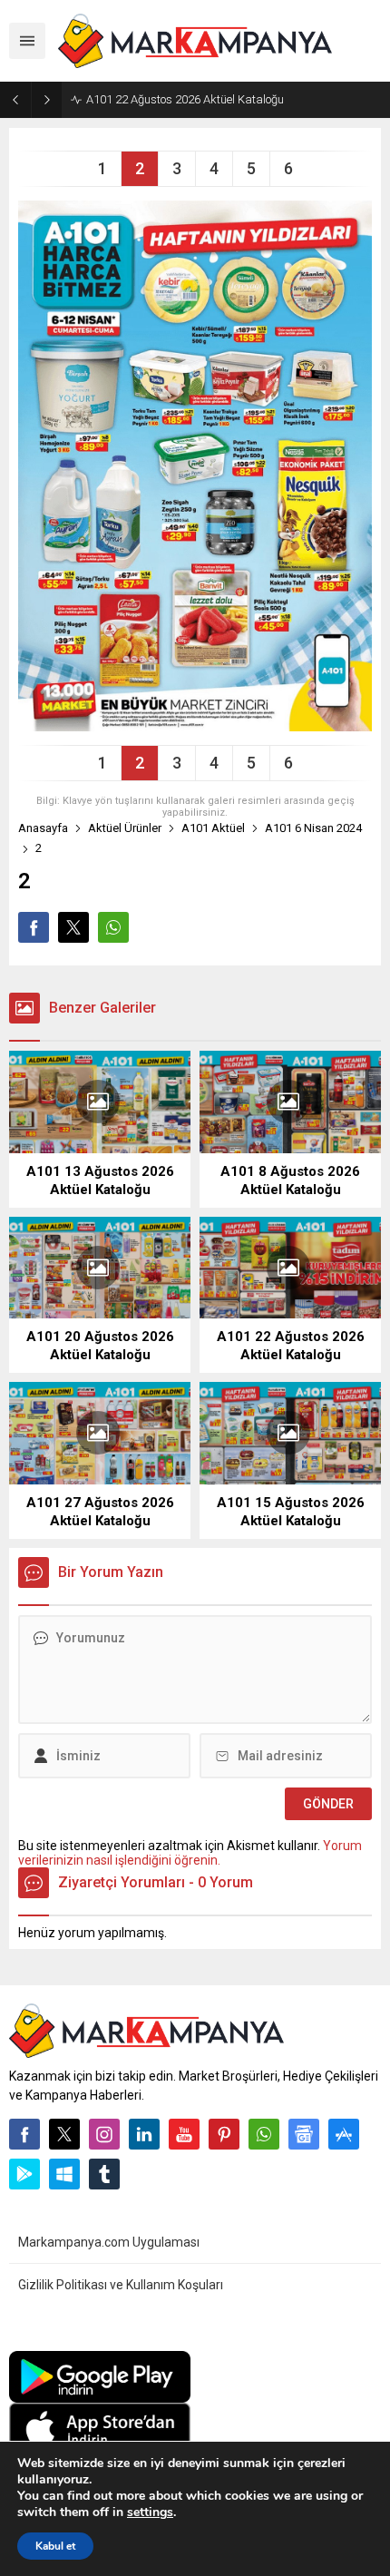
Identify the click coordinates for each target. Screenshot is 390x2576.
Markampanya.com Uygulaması (109, 2242)
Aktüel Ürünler (125, 828)
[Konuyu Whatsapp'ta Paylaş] (113, 927)
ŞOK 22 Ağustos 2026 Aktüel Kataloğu (183, 99)
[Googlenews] (304, 2134)
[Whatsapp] (264, 2134)
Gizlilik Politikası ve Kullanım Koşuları (121, 2285)
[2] (195, 724)
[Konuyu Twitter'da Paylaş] (73, 927)
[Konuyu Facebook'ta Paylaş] (34, 927)
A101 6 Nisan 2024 (313, 828)
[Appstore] (344, 2134)
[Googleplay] (24, 2174)
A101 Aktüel (213, 828)
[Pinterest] (224, 2134)
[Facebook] (24, 2134)
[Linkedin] (144, 2134)
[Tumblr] (104, 2174)
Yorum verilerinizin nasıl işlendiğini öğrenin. (190, 1853)
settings (150, 2512)
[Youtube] (184, 2134)
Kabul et (55, 2546)
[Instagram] (104, 2134)
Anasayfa (43, 828)
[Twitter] (64, 2134)
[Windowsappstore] (64, 2174)
